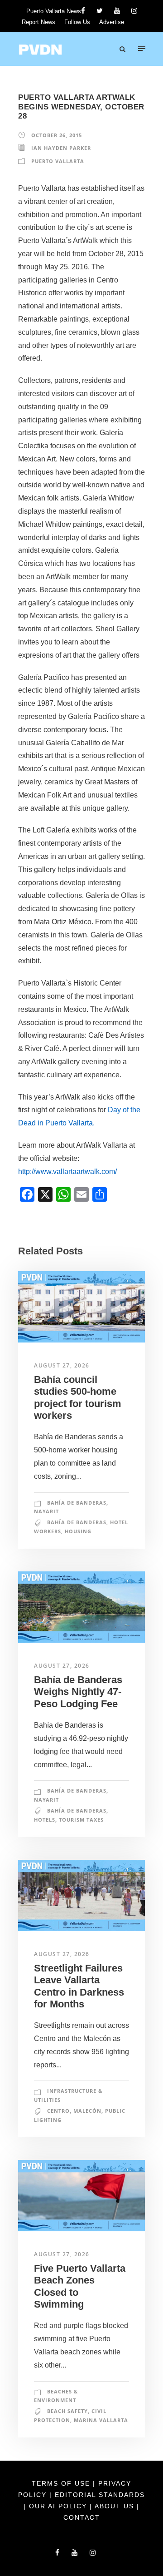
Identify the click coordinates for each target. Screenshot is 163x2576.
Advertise (112, 22)
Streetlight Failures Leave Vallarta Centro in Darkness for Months (79, 1986)
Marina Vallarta (101, 2420)
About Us (116, 2506)
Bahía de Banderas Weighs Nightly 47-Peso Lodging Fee (78, 1692)
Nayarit (46, 1511)
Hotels (45, 1820)
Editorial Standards (100, 2495)
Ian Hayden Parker (61, 148)
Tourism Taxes (81, 1820)
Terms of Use (62, 2483)
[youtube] (117, 11)
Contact (82, 2517)
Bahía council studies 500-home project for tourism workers (78, 1397)
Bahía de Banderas (77, 1503)
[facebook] (83, 11)
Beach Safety (67, 2411)
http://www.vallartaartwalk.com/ (67, 1172)
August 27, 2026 (62, 1365)
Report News (38, 22)
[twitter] (100, 11)
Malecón (87, 2111)
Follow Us (77, 22)
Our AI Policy (58, 2506)
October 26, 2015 (57, 135)
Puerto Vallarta (58, 161)
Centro (58, 2111)
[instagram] (134, 11)
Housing (78, 1531)
